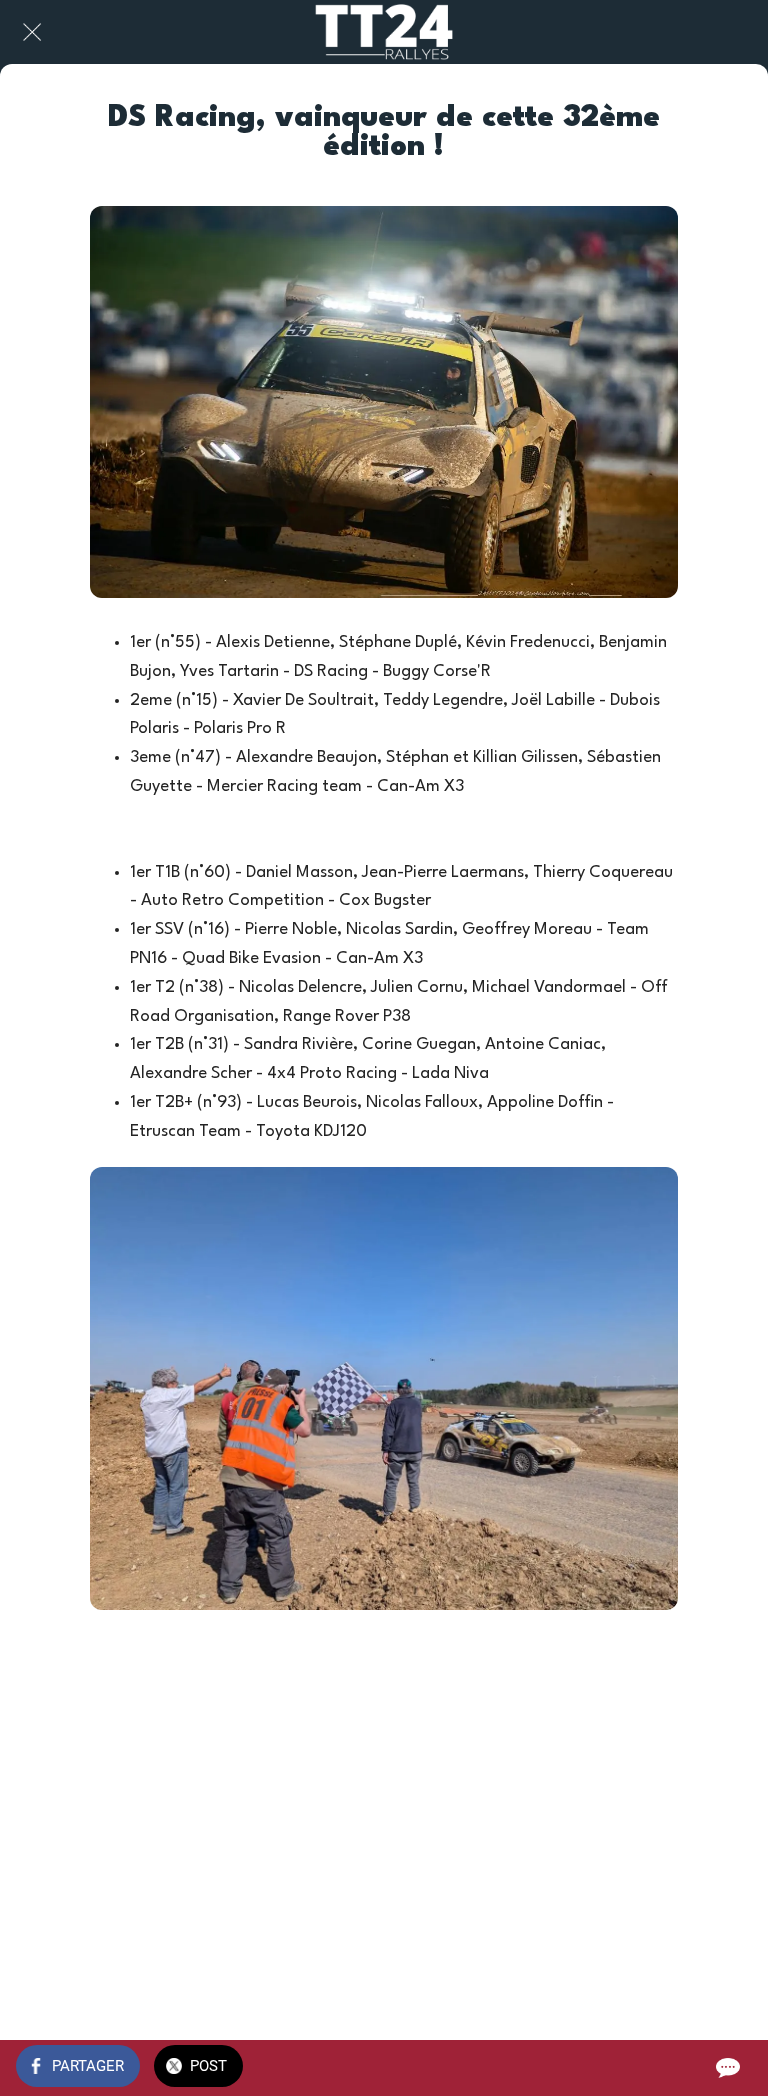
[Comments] (728, 2068)
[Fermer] (32, 32)
